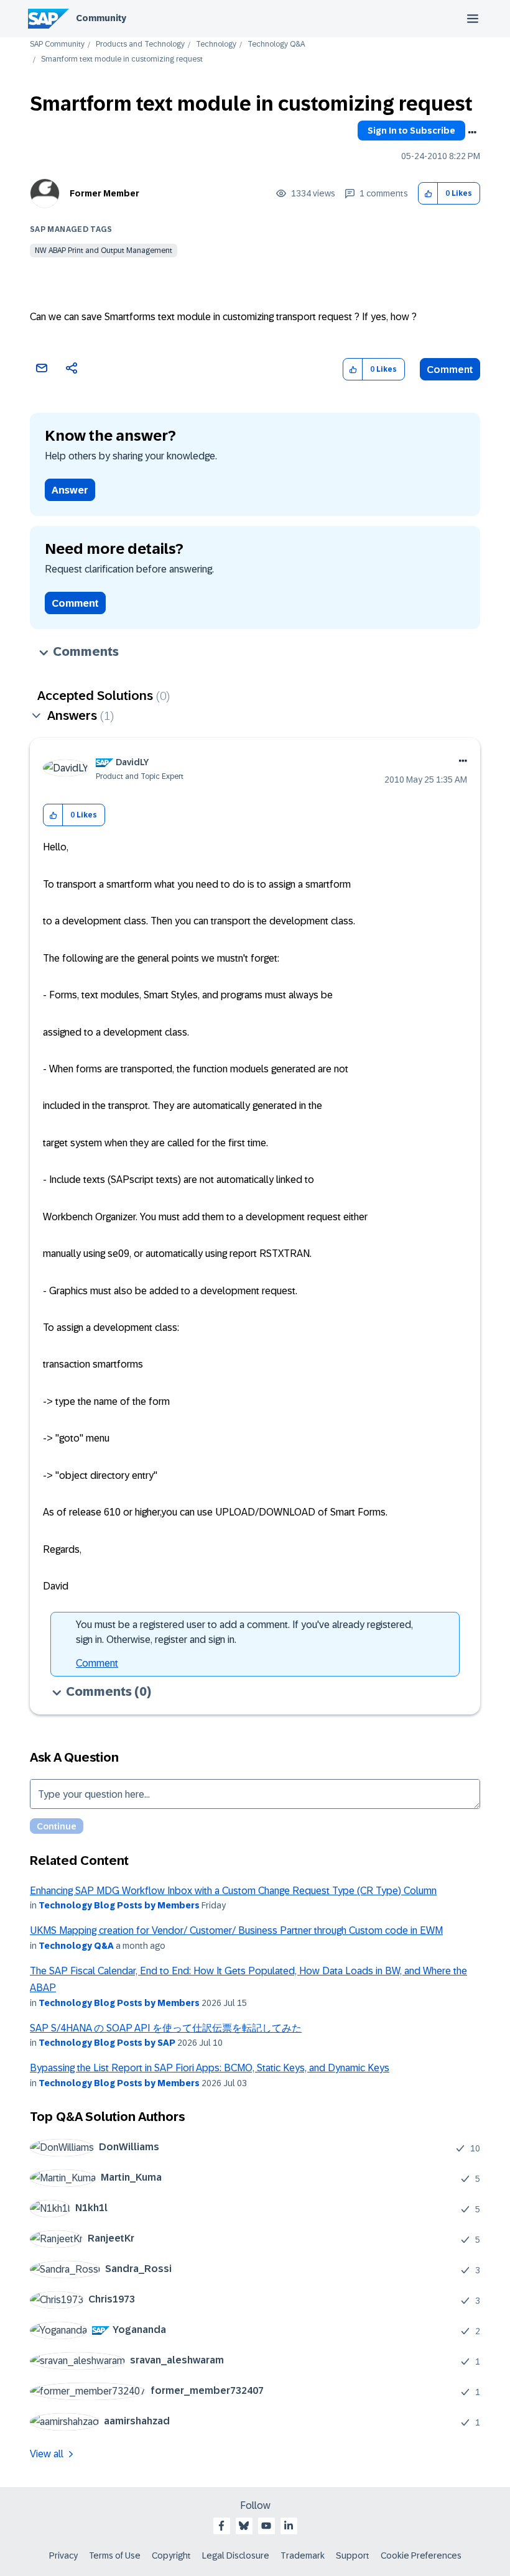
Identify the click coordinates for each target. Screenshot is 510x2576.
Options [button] (472, 132)
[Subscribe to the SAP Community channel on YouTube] (266, 2526)
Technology (216, 44)
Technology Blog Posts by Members (119, 1905)
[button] (428, 194)
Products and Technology (140, 44)
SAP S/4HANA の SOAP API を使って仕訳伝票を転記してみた (166, 2028)
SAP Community (57, 44)
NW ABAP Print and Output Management (104, 251)
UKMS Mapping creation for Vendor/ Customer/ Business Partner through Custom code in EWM (236, 1930)
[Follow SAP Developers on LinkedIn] (289, 2526)
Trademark (303, 2555)
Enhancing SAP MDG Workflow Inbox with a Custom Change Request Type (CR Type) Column (233, 1891)
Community (101, 18)
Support (353, 2555)
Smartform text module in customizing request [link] (122, 59)
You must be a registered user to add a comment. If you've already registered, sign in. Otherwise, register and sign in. (244, 1632)
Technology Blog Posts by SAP (107, 2043)
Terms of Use (115, 2555)
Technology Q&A (276, 44)
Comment (450, 370)
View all (47, 2454)
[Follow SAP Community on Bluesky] (244, 2526)
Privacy (63, 2555)
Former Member (104, 193)
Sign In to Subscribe (411, 131)
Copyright (171, 2555)
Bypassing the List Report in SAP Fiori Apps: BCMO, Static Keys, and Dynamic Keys (210, 2068)
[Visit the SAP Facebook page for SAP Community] (221, 2526)
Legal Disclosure (236, 2555)
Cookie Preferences (421, 2555)
